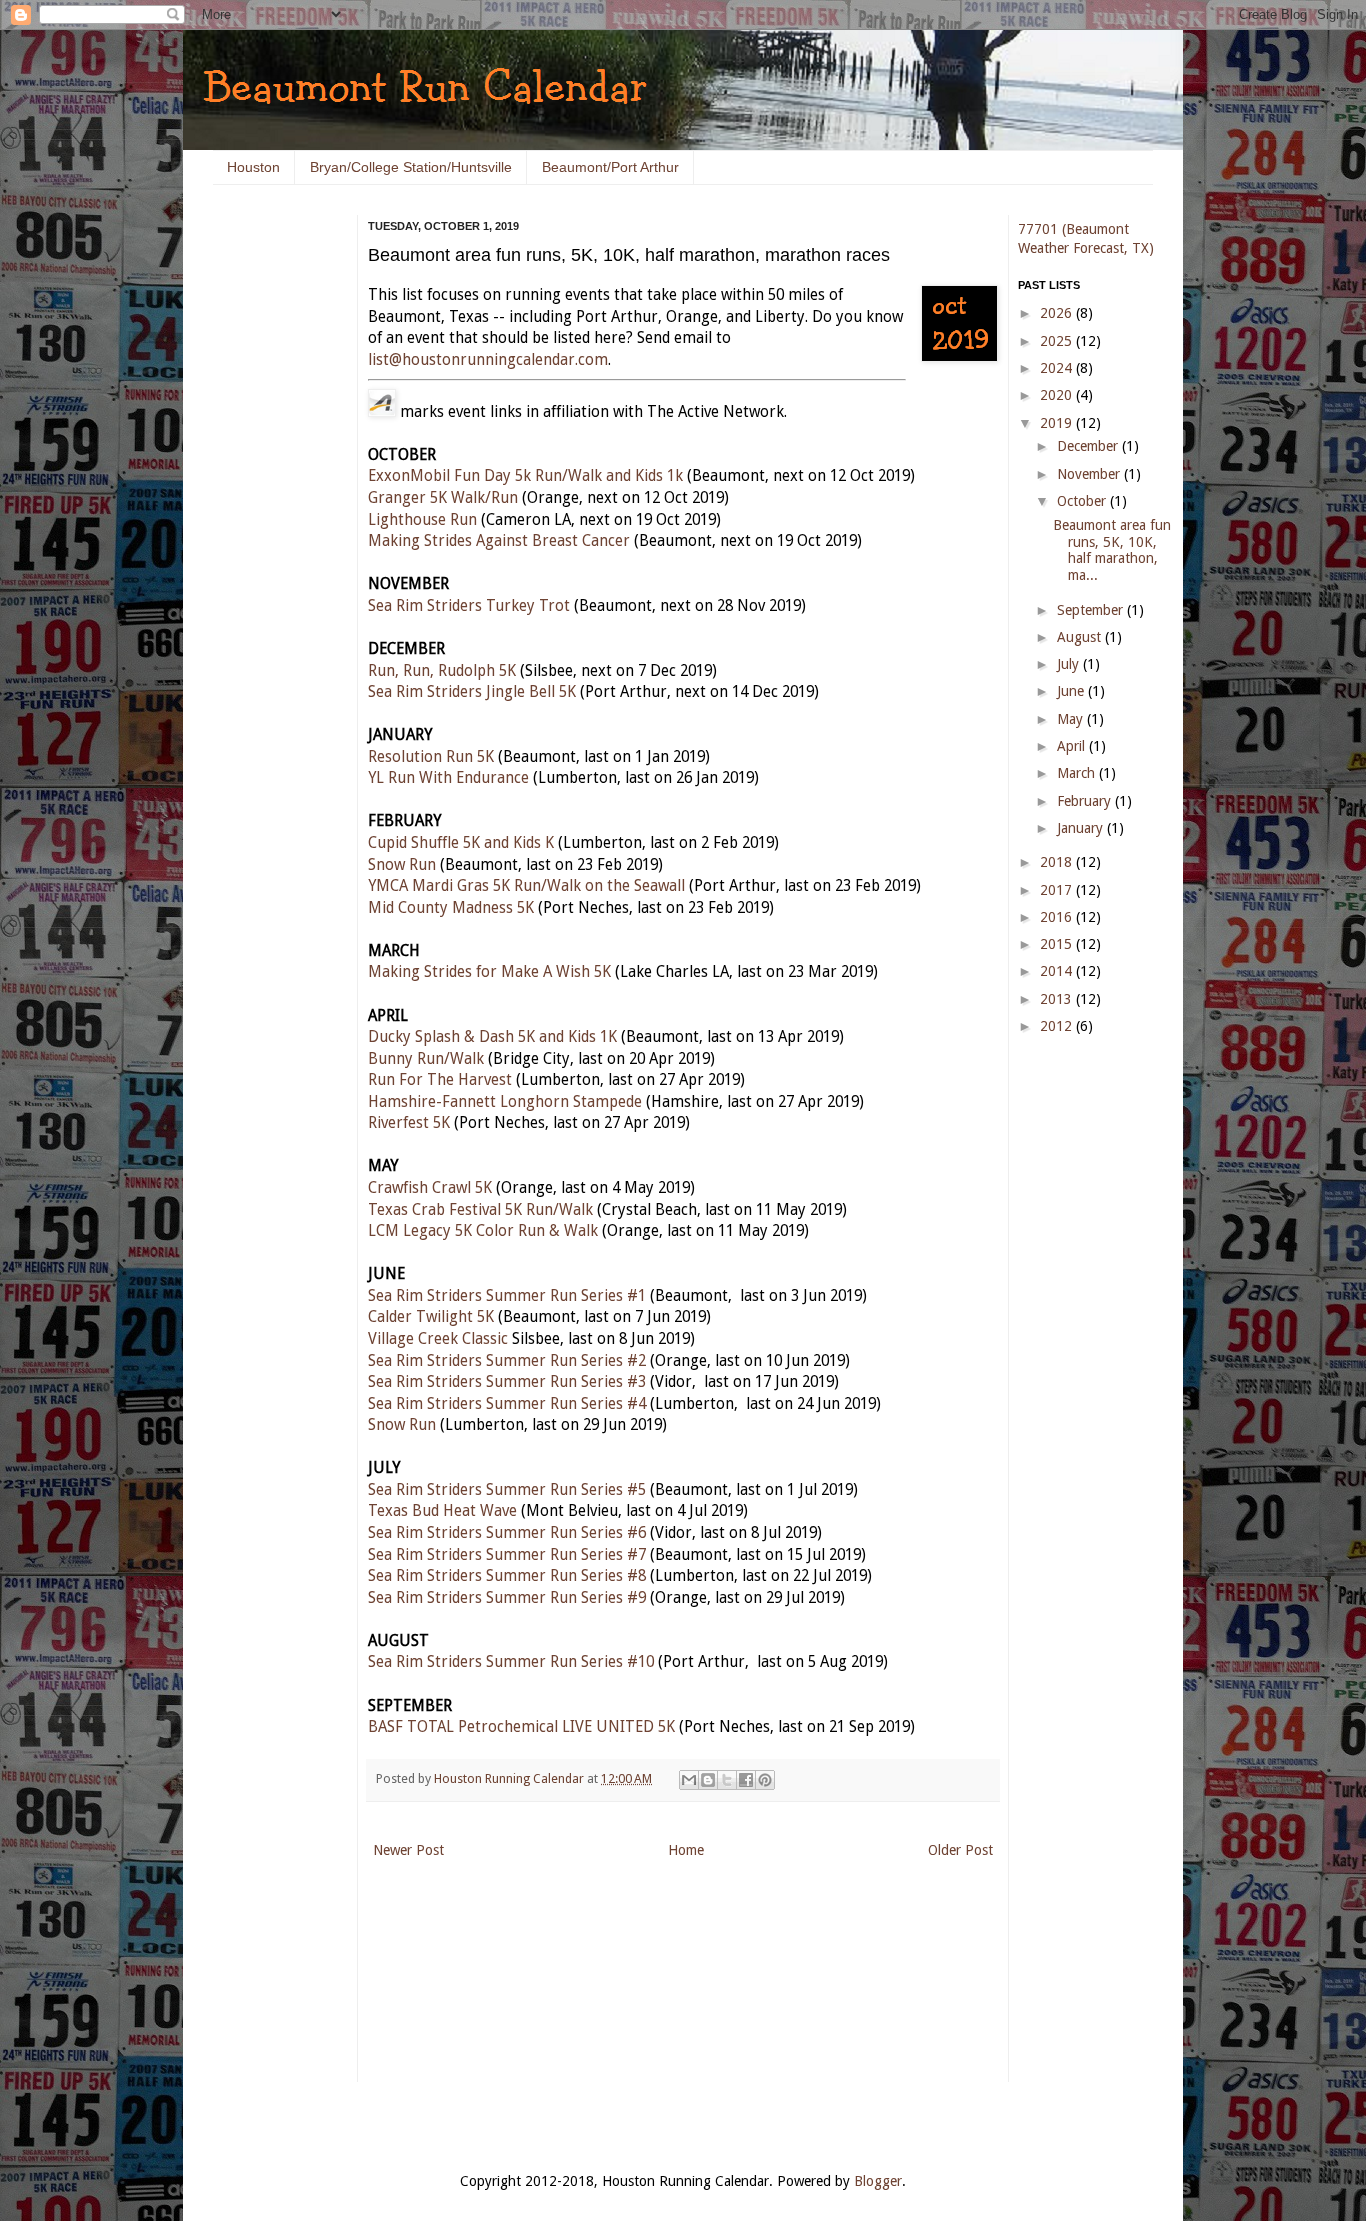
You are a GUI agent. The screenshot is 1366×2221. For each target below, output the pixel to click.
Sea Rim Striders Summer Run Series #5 (507, 1490)
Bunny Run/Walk (426, 1059)
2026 (1058, 313)
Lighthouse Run (422, 520)
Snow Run (402, 865)
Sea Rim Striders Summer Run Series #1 (507, 1296)
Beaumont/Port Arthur (610, 167)
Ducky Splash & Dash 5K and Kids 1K (492, 1037)
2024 (1058, 368)
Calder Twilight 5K (431, 1317)
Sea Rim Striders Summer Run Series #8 (507, 1576)
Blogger (878, 2181)
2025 (1058, 341)
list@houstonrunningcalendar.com (488, 360)
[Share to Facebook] (746, 1780)
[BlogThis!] (708, 1780)
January (1082, 828)
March (1078, 773)
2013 (1058, 999)
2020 (1058, 395)
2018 (1058, 862)
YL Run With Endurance (448, 778)
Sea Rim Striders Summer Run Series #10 (511, 1662)
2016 (1058, 917)
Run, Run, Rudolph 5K (442, 671)
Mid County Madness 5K (451, 908)
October (1083, 501)
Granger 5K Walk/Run (443, 498)
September (1092, 610)
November (1090, 474)
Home (686, 1850)
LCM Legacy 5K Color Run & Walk (483, 1231)
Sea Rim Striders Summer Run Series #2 (507, 1361)
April (1073, 746)
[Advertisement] (273, 520)
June (1072, 691)
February (1086, 801)
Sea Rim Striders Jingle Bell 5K (472, 692)
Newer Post (408, 1850)
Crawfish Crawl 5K (430, 1188)
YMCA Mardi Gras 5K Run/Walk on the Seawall (526, 886)
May (1072, 719)
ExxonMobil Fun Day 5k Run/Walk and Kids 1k (525, 476)
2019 (1058, 423)
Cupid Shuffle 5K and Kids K (461, 843)
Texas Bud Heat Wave (442, 1511)
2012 (1058, 1026)
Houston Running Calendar (510, 1778)
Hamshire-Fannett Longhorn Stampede (505, 1102)
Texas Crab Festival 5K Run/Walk (480, 1210)
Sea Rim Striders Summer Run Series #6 (507, 1533)
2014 (1058, 971)
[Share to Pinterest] (765, 1780)
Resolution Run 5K (431, 757)
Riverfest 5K (409, 1123)
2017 (1058, 890)
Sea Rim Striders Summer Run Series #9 (507, 1598)
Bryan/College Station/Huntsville (411, 167)
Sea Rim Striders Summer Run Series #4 (507, 1404)
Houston (253, 167)
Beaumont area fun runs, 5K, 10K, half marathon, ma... (1112, 550)
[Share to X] (727, 1780)
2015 (1058, 944)
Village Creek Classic (438, 1339)
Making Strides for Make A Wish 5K (489, 972)
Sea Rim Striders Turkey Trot (469, 606)
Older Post (960, 1850)
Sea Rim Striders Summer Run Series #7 (507, 1555)
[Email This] (689, 1780)
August (1081, 637)
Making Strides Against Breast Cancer (499, 541)
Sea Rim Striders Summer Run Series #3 (507, 1382)
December (1089, 446)
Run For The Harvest (440, 1080)
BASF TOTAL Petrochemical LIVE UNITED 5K (521, 1727)
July (1070, 664)
